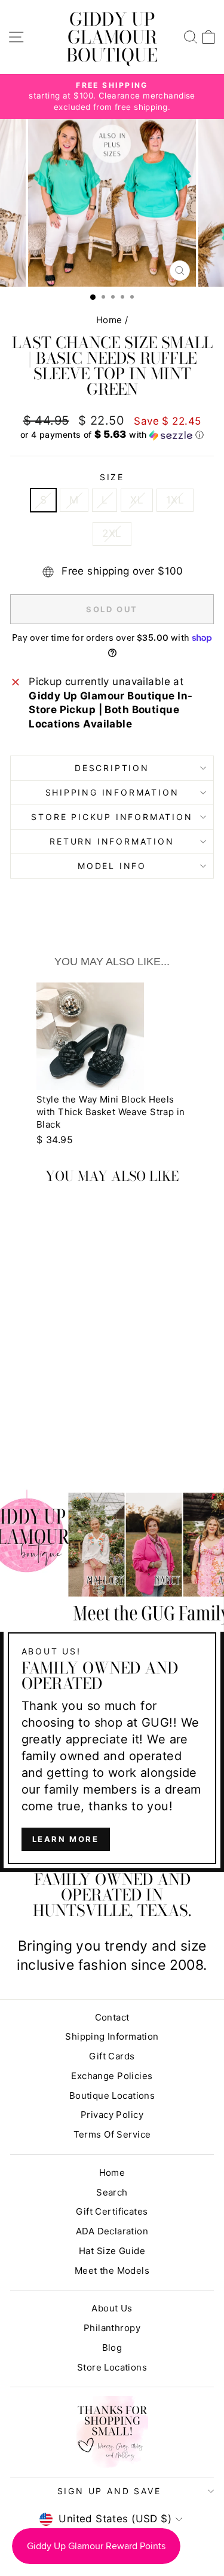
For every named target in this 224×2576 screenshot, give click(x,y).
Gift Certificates (112, 2211)
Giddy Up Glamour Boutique (112, 37)
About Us (112, 2308)
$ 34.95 (55, 1140)
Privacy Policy (112, 2115)
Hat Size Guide (112, 2251)
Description (112, 768)
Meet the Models (112, 2270)
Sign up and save (109, 2491)
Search (112, 2192)
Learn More (66, 1839)
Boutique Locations (112, 2096)
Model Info (112, 866)
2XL (112, 533)
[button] (112, 435)
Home (109, 320)
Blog (112, 2348)
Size (112, 477)
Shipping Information (112, 2036)
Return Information (112, 841)
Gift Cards (112, 2056)
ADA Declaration (112, 2231)
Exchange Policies (112, 2076)
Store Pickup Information (112, 817)
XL (137, 500)
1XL (175, 500)
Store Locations (112, 2367)
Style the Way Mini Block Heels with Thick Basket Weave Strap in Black (111, 1112)
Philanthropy (112, 2328)
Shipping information (112, 792)
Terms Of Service (112, 2134)
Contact (112, 2017)
